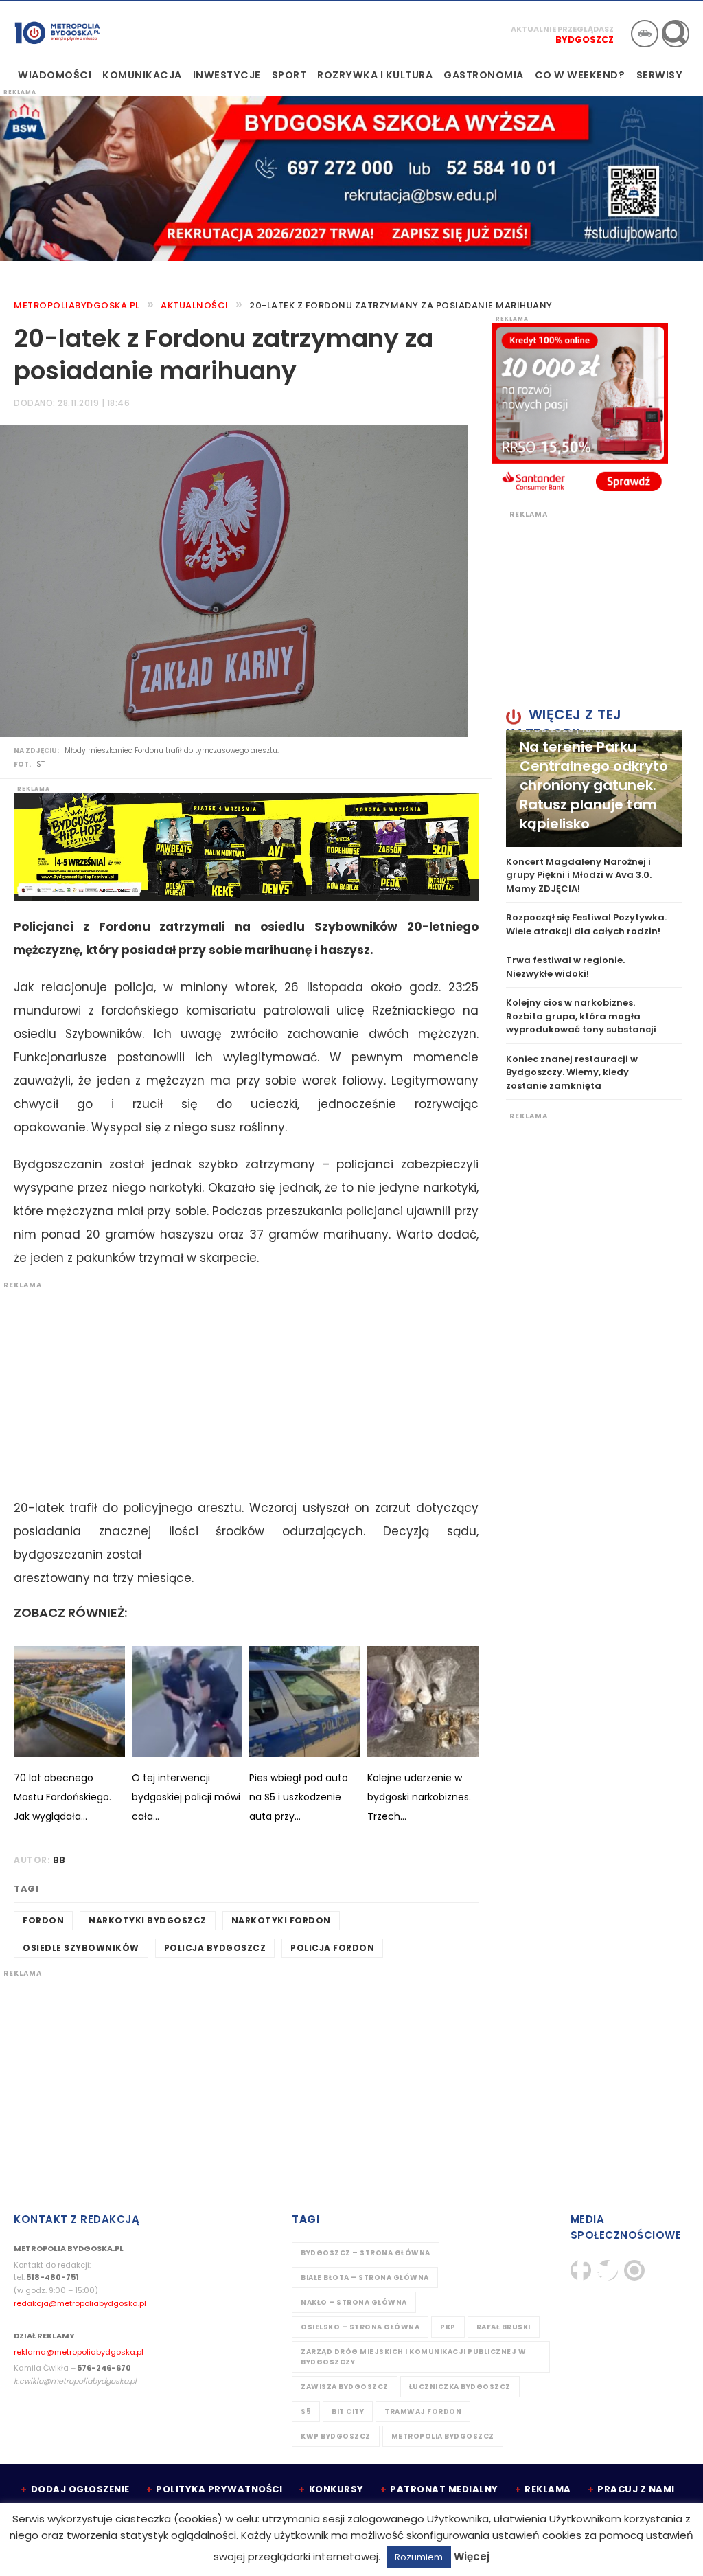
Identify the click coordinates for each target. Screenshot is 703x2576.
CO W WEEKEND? (580, 75)
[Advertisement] (239, 1386)
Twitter (608, 2270)
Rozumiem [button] (419, 2557)
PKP (448, 2327)
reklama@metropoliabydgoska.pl (79, 2352)
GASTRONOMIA (484, 75)
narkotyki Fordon (281, 1920)
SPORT (289, 75)
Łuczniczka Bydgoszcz (460, 2387)
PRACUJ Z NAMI (636, 2489)
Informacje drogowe (645, 34)
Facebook (581, 2270)
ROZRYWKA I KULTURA (375, 75)
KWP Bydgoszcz (336, 2436)
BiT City (348, 2411)
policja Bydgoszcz (215, 1948)
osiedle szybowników (81, 1948)
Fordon (43, 1920)
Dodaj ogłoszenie (80, 2489)
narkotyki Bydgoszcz (148, 1920)
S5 (306, 2411)
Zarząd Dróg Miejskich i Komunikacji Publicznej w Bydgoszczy (413, 2357)
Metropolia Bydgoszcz (443, 2436)
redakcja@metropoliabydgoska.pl (80, 2303)
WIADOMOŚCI (55, 75)
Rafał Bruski (504, 2327)
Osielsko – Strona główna (360, 2327)
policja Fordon (332, 1948)
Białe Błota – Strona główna (365, 2278)
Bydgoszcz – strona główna (366, 2253)
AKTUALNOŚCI (195, 305)
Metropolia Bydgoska (57, 32)
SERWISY (660, 75)
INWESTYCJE (227, 75)
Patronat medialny (444, 2489)
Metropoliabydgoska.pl (77, 305)
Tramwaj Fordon (423, 2411)
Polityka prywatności (219, 2489)
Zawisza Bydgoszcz (345, 2387)
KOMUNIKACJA (142, 75)
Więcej (472, 2556)
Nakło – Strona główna (354, 2302)
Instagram (634, 2270)
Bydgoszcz (585, 39)
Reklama (548, 2489)
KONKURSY (336, 2489)
